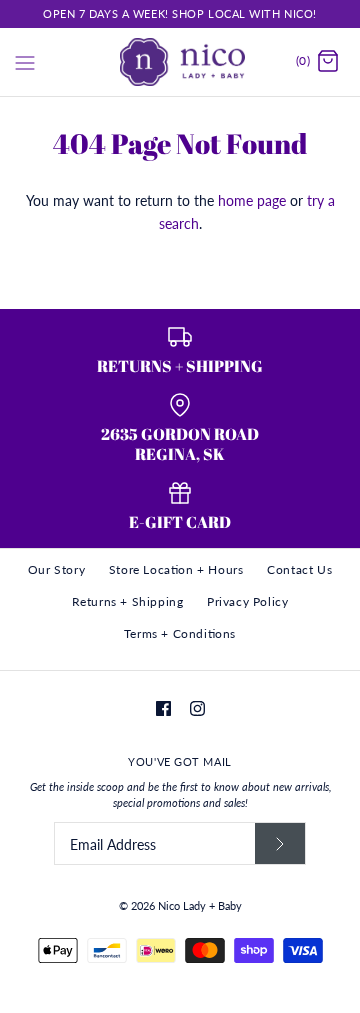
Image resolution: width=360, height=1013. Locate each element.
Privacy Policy (247, 601)
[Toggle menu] (25, 61)
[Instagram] (197, 708)
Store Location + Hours (176, 569)
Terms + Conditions (180, 633)
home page (252, 200)
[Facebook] (163, 708)
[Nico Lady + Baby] (180, 62)
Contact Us (299, 569)
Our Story (56, 569)
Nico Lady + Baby (200, 905)
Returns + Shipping (128, 601)
